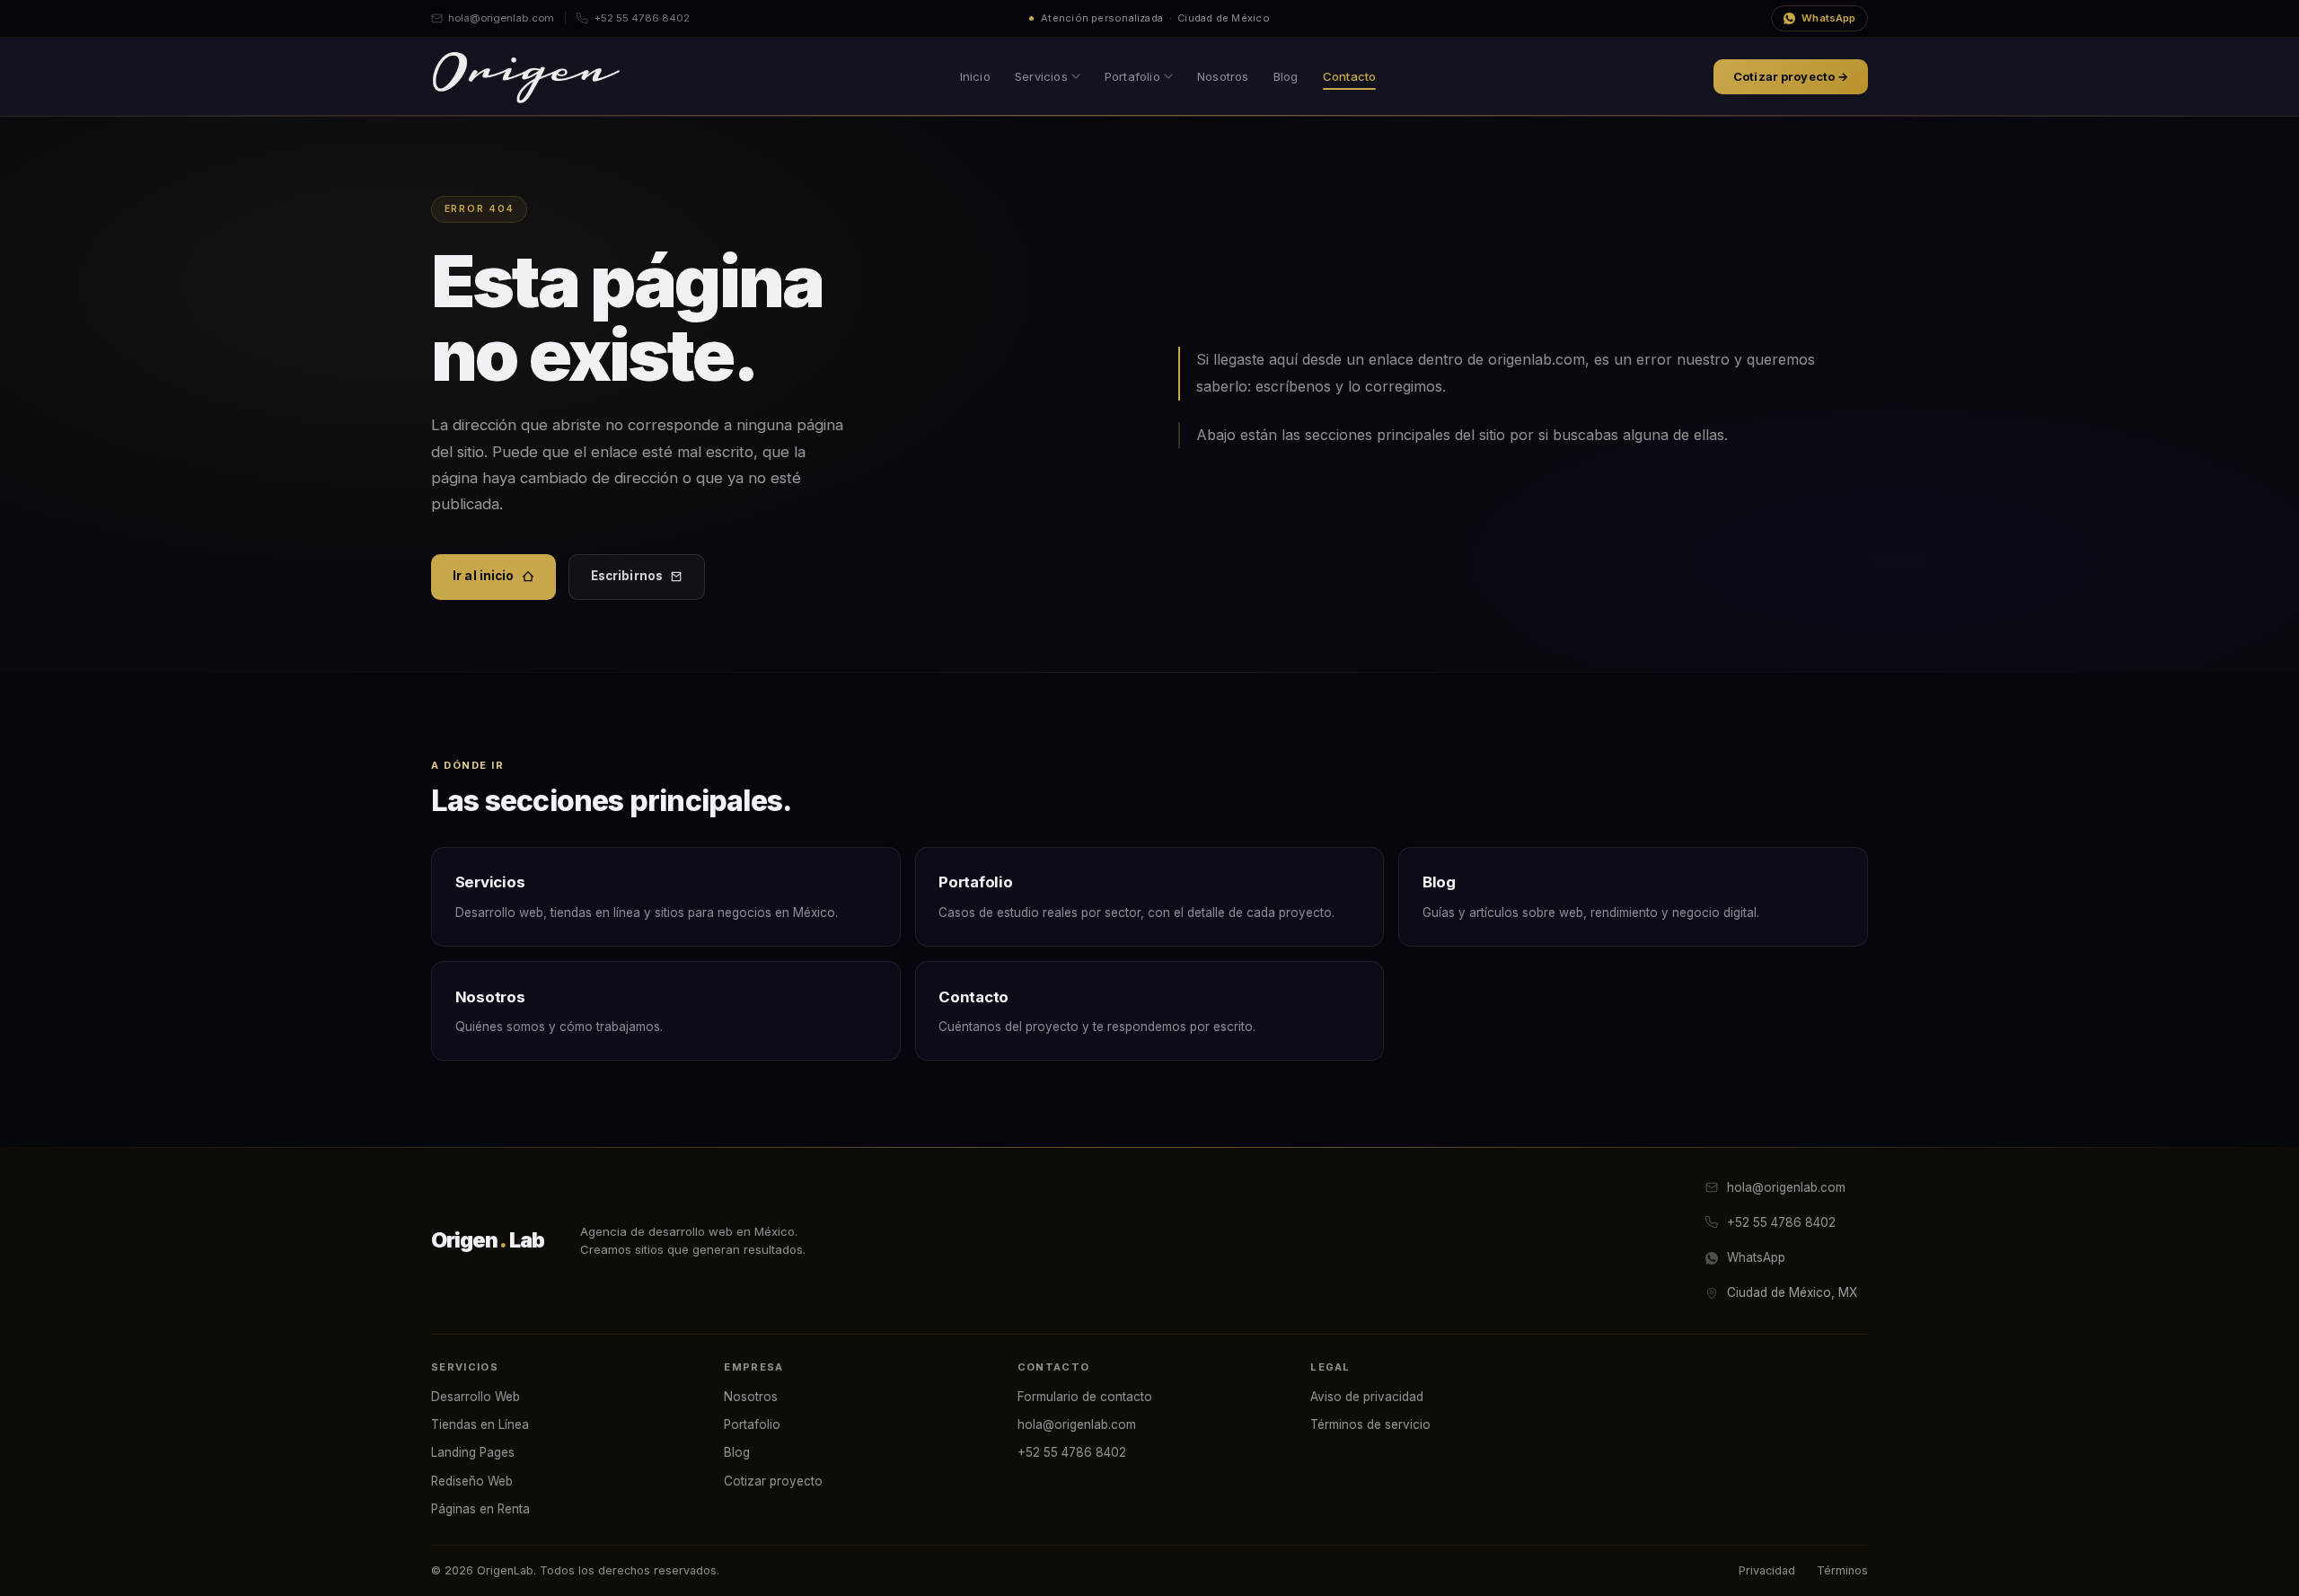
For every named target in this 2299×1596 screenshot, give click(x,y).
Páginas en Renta (480, 1509)
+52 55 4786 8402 (642, 18)
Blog (1286, 76)
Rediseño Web (472, 1481)
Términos (1842, 1570)
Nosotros (1223, 76)
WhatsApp (1828, 18)
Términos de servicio (1370, 1424)
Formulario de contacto (1085, 1397)
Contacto (1350, 76)
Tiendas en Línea (480, 1424)
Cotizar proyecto (773, 1481)
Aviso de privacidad (1367, 1397)
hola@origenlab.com (501, 18)
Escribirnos (627, 576)
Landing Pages (473, 1452)
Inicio (975, 76)
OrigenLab (488, 1240)
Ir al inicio (484, 576)
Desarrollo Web (476, 1397)
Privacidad (1767, 1570)
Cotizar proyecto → (1791, 76)
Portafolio (1132, 76)
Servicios (1041, 76)
